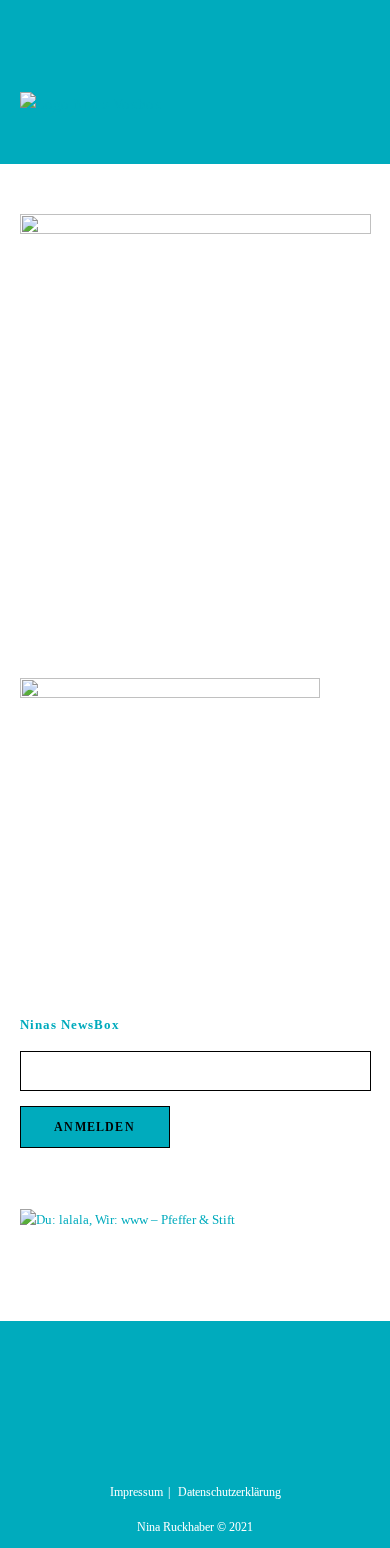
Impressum (136, 1492)
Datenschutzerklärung (229, 1492)
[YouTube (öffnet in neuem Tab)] (218, 29)
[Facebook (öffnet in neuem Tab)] (175, 29)
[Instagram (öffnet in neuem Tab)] (198, 29)
